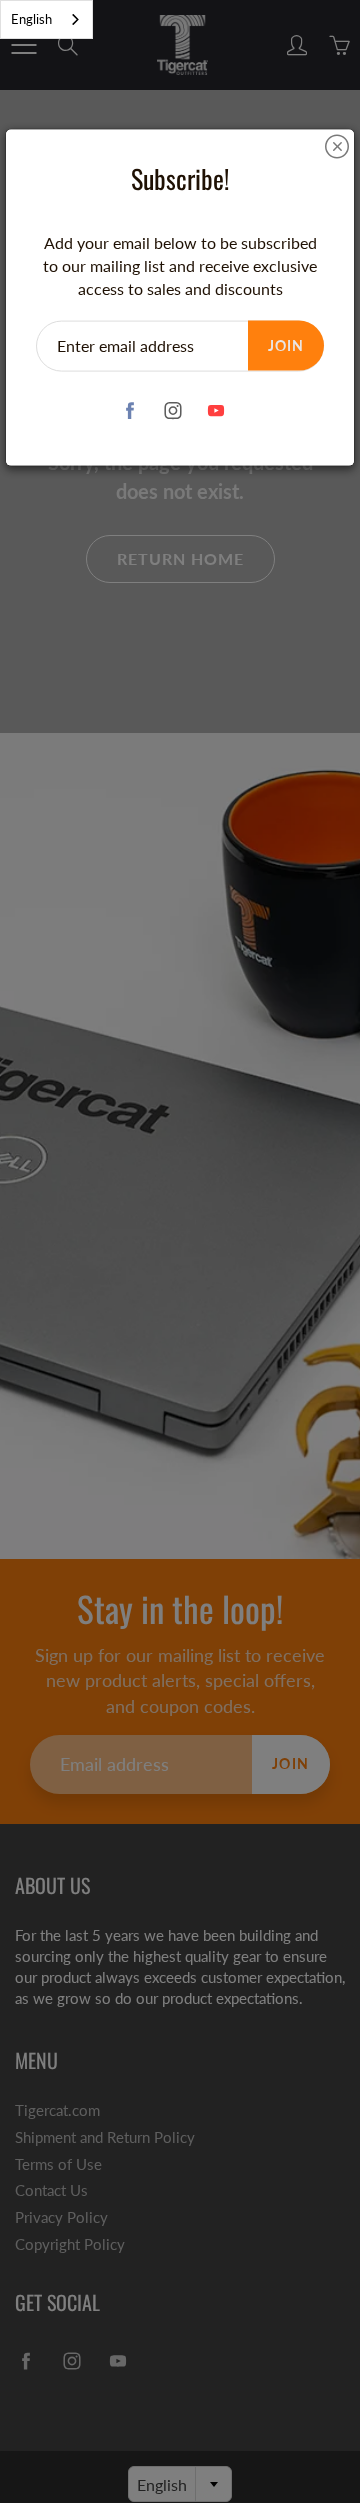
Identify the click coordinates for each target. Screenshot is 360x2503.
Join (286, 344)
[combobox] (46, 19)
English (31, 19)
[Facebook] (130, 410)
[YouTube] (216, 410)
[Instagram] (173, 410)
